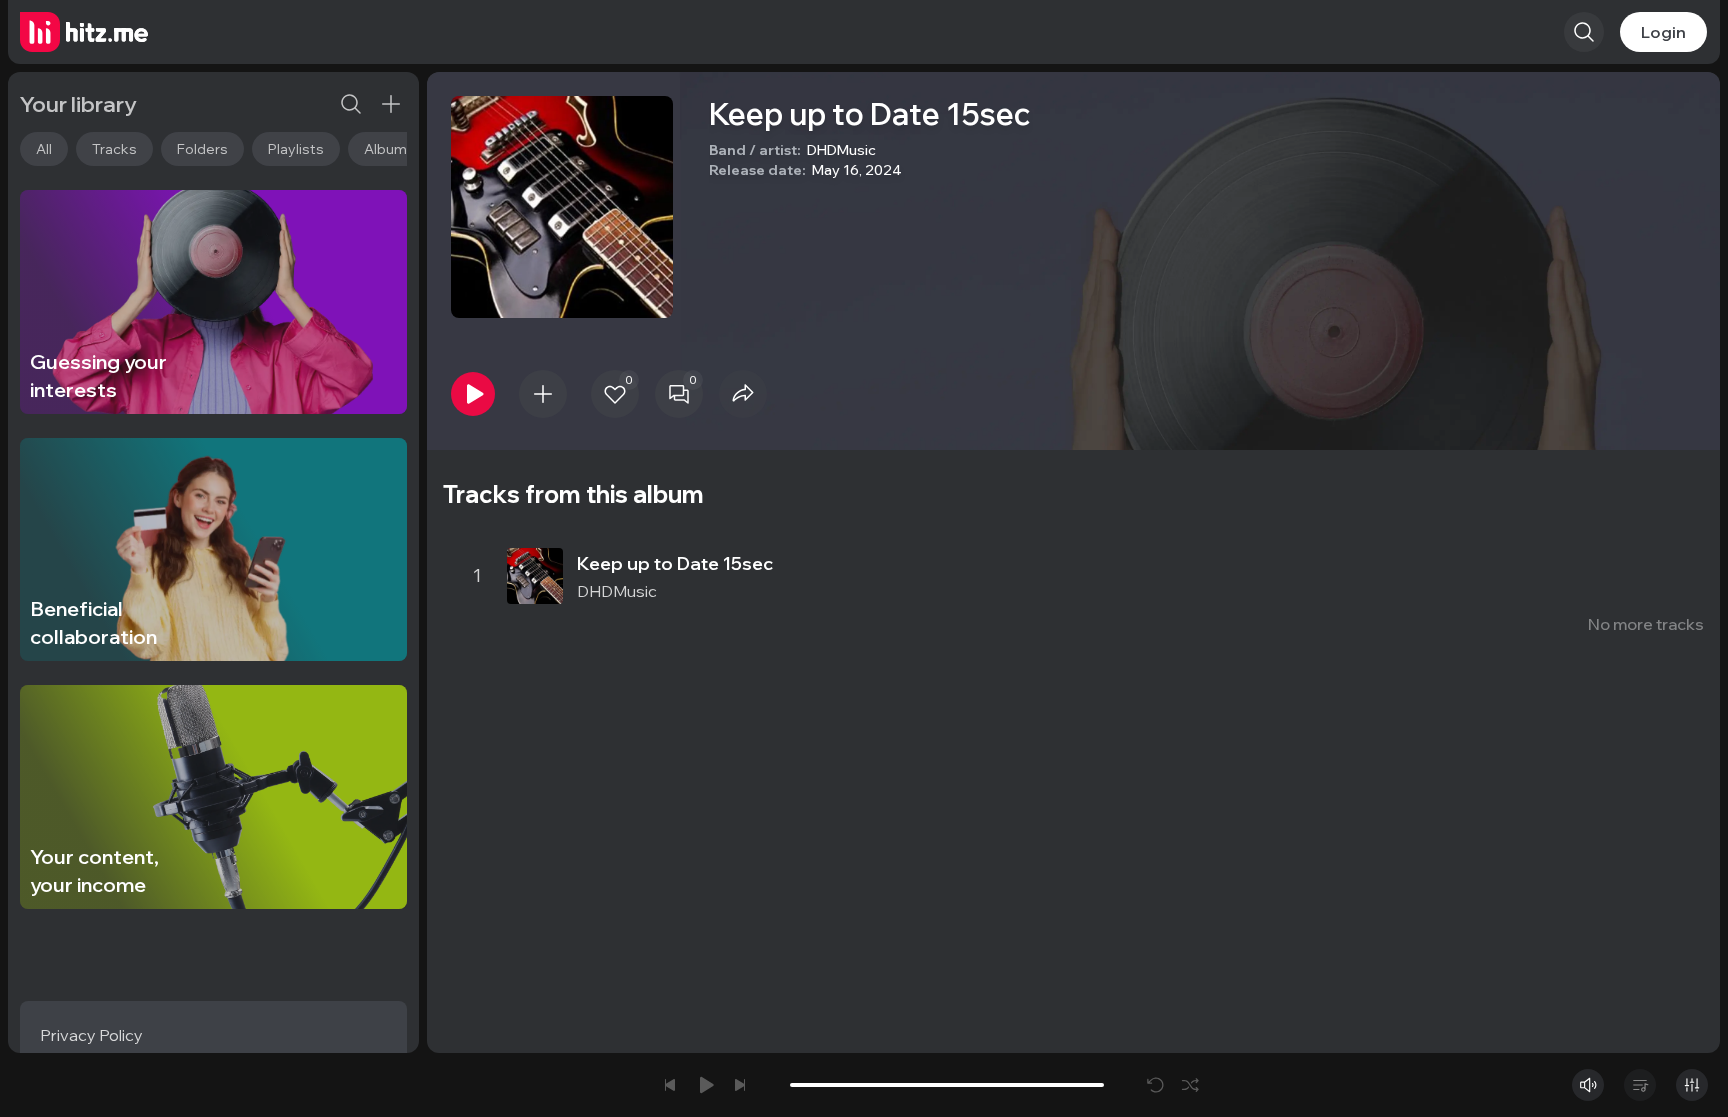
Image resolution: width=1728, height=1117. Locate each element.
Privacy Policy (91, 1035)
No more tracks (1646, 624)
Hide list (1672, 516)
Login (1663, 32)
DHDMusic (841, 150)
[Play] (473, 394)
